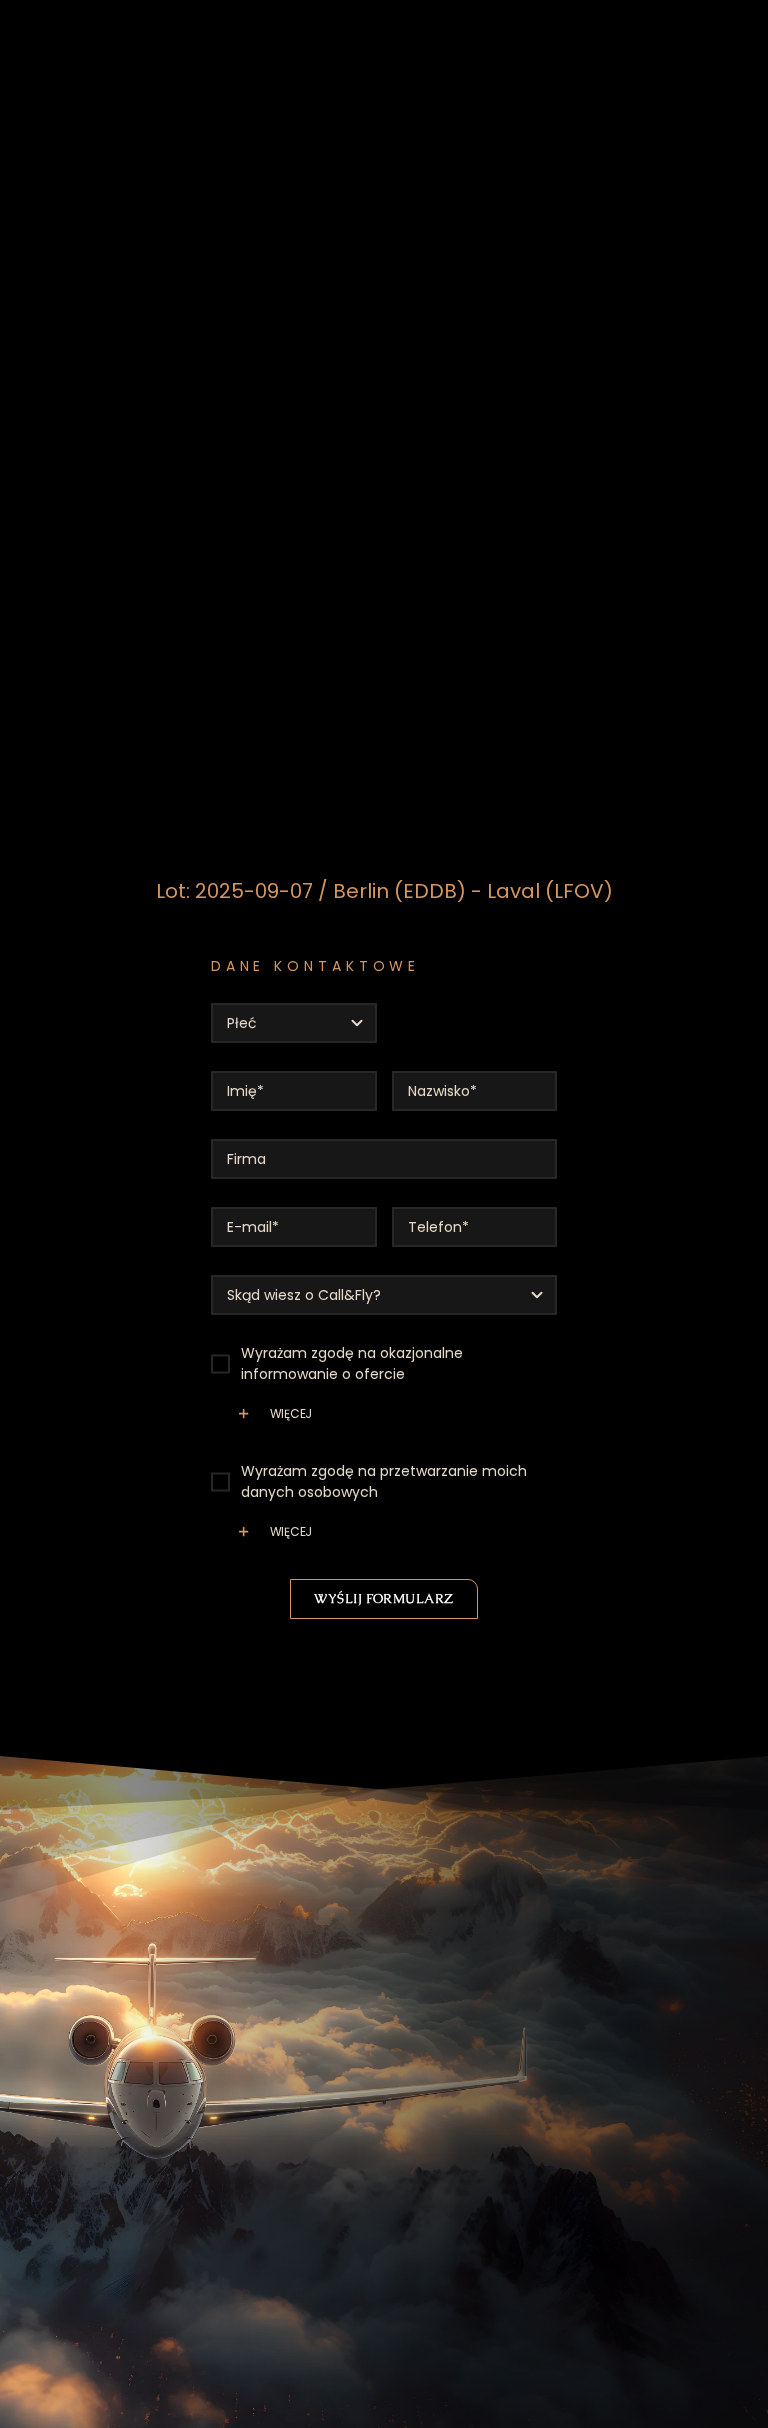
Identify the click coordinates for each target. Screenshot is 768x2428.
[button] (384, 1421)
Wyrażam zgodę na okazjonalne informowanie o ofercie (352, 1363)
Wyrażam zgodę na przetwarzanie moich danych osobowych (384, 1481)
